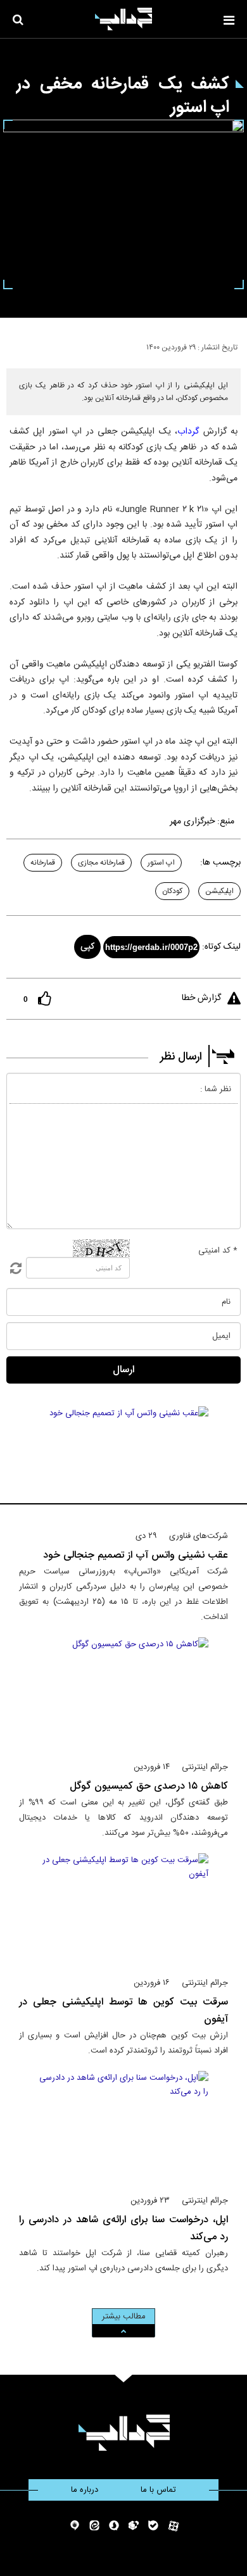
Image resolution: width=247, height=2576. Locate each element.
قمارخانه (43, 863)
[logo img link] (123, 19)
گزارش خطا (201, 998)
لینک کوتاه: (221, 947)
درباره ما (85, 2490)
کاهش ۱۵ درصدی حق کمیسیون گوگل (149, 1786)
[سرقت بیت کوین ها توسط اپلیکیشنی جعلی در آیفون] (124, 1910)
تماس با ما (158, 2490)
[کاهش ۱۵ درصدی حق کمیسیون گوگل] (124, 1694)
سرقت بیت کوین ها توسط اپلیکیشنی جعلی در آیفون (123, 2011)
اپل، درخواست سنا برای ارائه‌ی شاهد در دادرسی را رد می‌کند (123, 2229)
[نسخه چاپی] (15, 345)
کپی (87, 947)
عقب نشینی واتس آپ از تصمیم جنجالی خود (136, 1555)
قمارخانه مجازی (101, 863)
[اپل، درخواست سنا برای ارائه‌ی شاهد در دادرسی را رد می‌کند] (124, 2127)
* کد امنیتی (218, 1251)
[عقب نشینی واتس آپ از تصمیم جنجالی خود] (124, 1463)
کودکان (172, 891)
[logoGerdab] (124, 2433)
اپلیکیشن (219, 891)
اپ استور (161, 863)
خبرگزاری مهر (192, 822)
